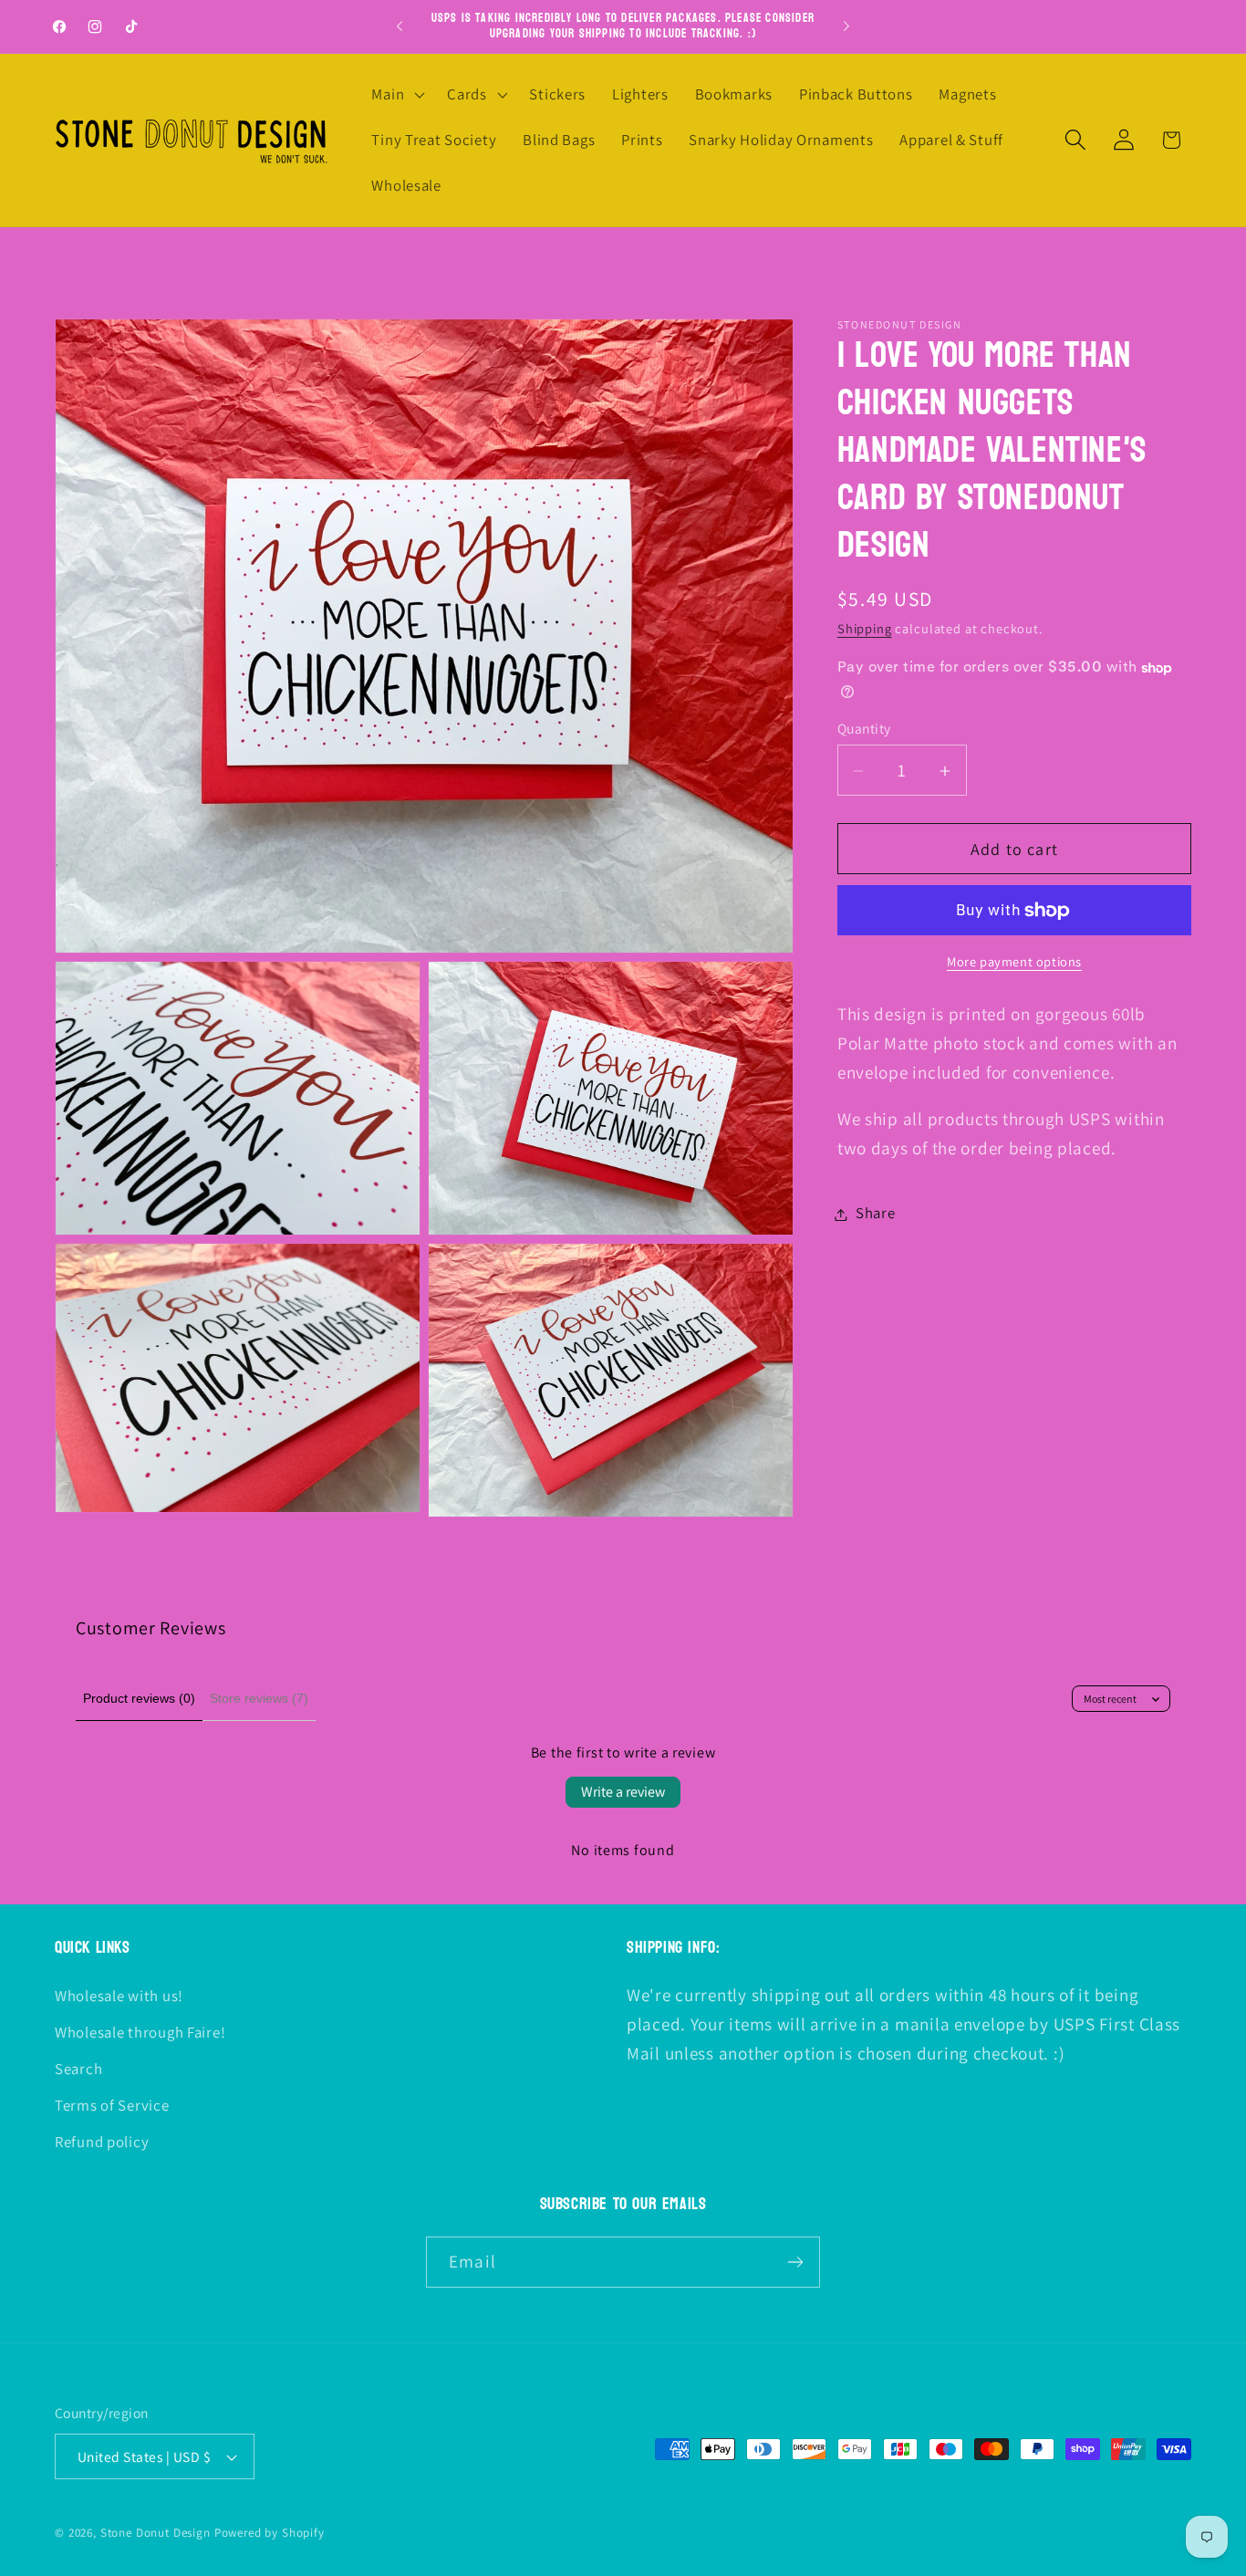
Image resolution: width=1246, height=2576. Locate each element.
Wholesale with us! (119, 1996)
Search (78, 2069)
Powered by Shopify (270, 2533)
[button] (396, 95)
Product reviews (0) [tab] (139, 1698)
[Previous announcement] (400, 26)
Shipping (865, 629)
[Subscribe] (795, 2262)
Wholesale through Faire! (140, 2032)
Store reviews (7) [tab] (259, 1698)
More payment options (1014, 962)
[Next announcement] (846, 26)
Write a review (623, 1792)
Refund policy (102, 2142)
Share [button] (876, 1214)
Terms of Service (112, 2105)
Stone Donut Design (156, 2533)
